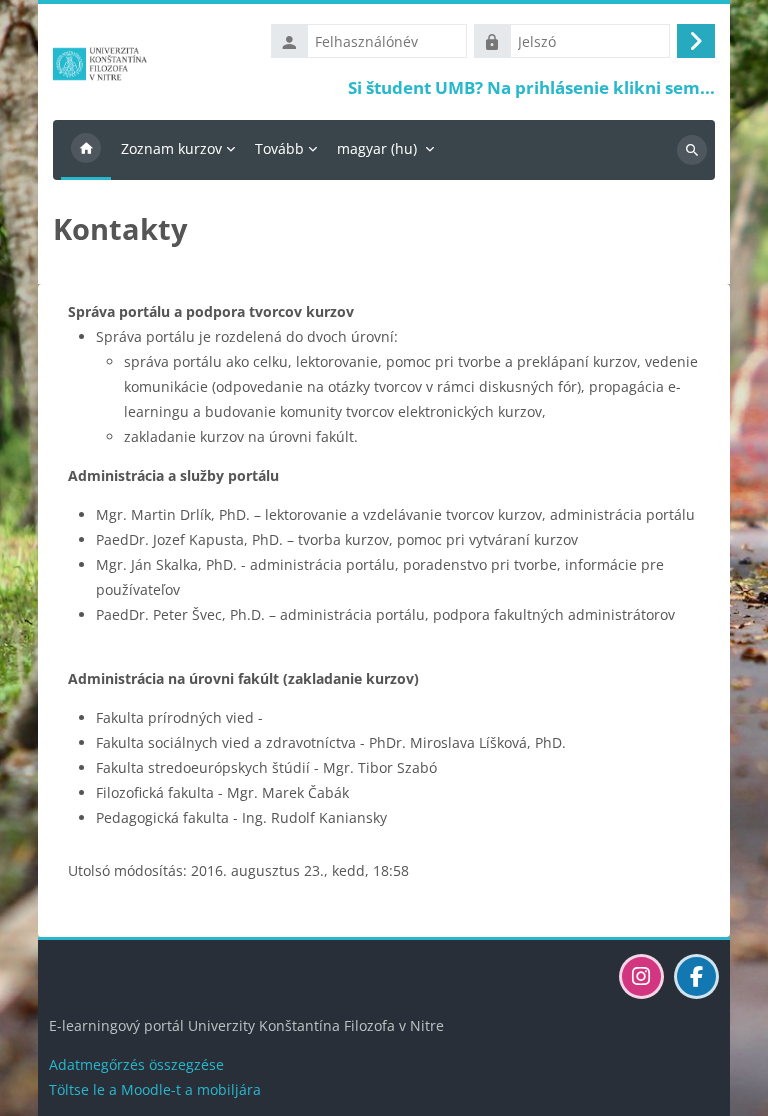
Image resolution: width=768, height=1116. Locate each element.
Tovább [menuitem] (279, 148)
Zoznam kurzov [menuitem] (171, 148)
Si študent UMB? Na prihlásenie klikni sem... (531, 87)
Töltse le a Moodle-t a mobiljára (155, 1089)
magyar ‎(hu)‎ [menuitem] (377, 148)
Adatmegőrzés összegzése (136, 1064)
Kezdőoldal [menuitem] (86, 150)
